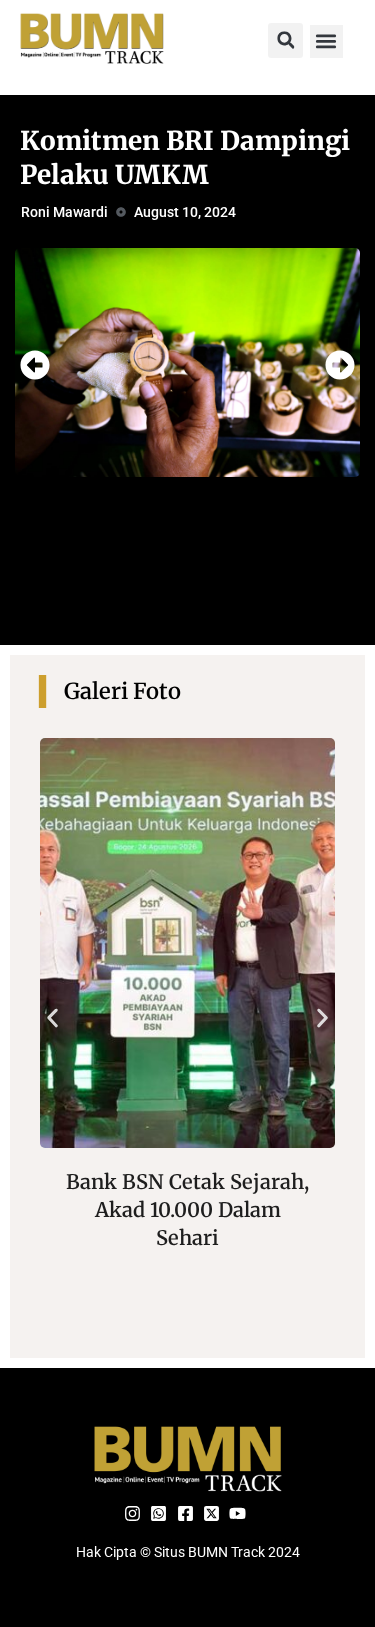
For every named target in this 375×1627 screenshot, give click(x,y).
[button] (285, 40)
